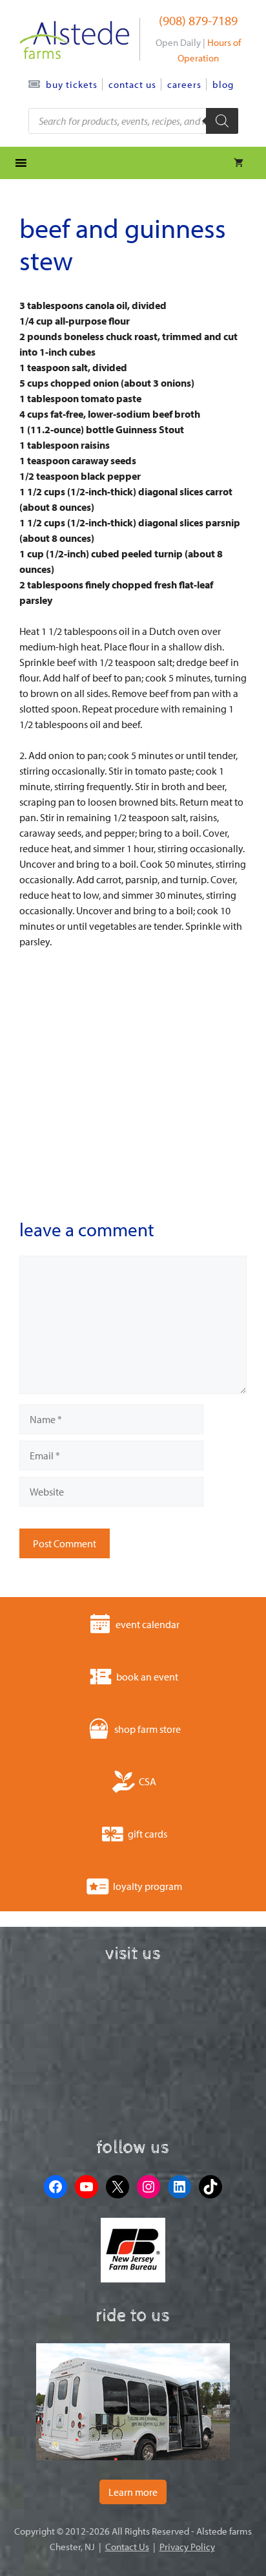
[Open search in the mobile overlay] (133, 121)
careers (184, 84)
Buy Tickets (72, 84)
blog (223, 84)
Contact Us (132, 84)
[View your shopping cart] (239, 163)
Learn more (133, 2492)
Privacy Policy (187, 2547)
